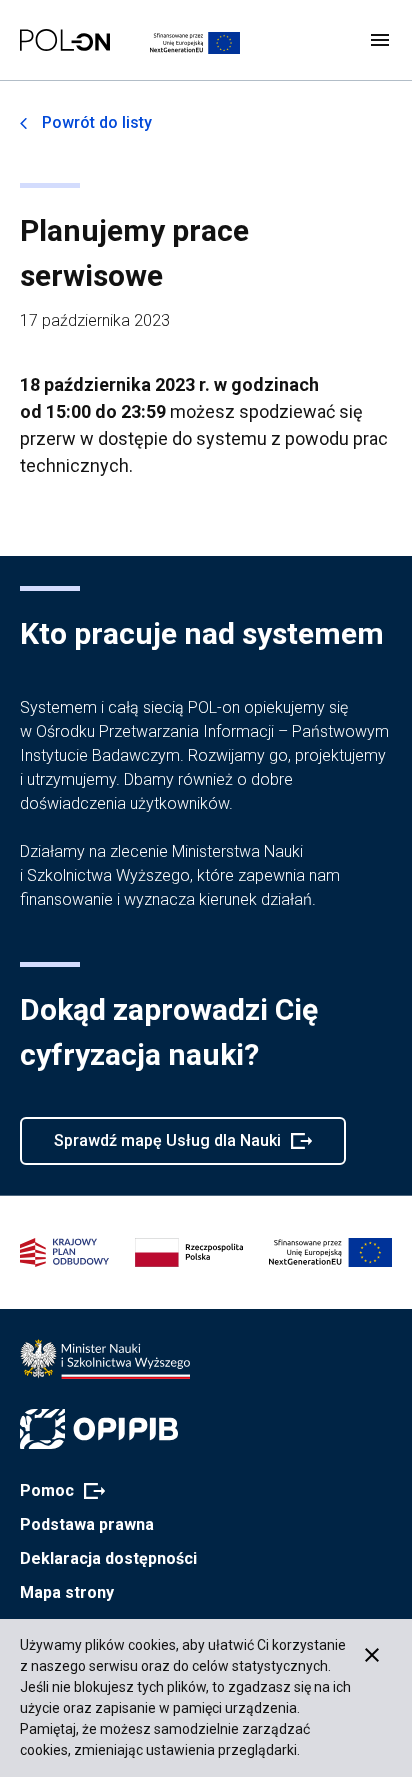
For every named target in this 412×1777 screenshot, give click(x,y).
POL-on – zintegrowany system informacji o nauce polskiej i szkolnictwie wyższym (65, 40)
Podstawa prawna (87, 1524)
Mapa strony (67, 1592)
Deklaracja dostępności (108, 1558)
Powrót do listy (97, 122)
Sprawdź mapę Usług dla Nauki (167, 1148)
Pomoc (56, 1492)
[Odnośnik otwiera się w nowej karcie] (105, 1359)
